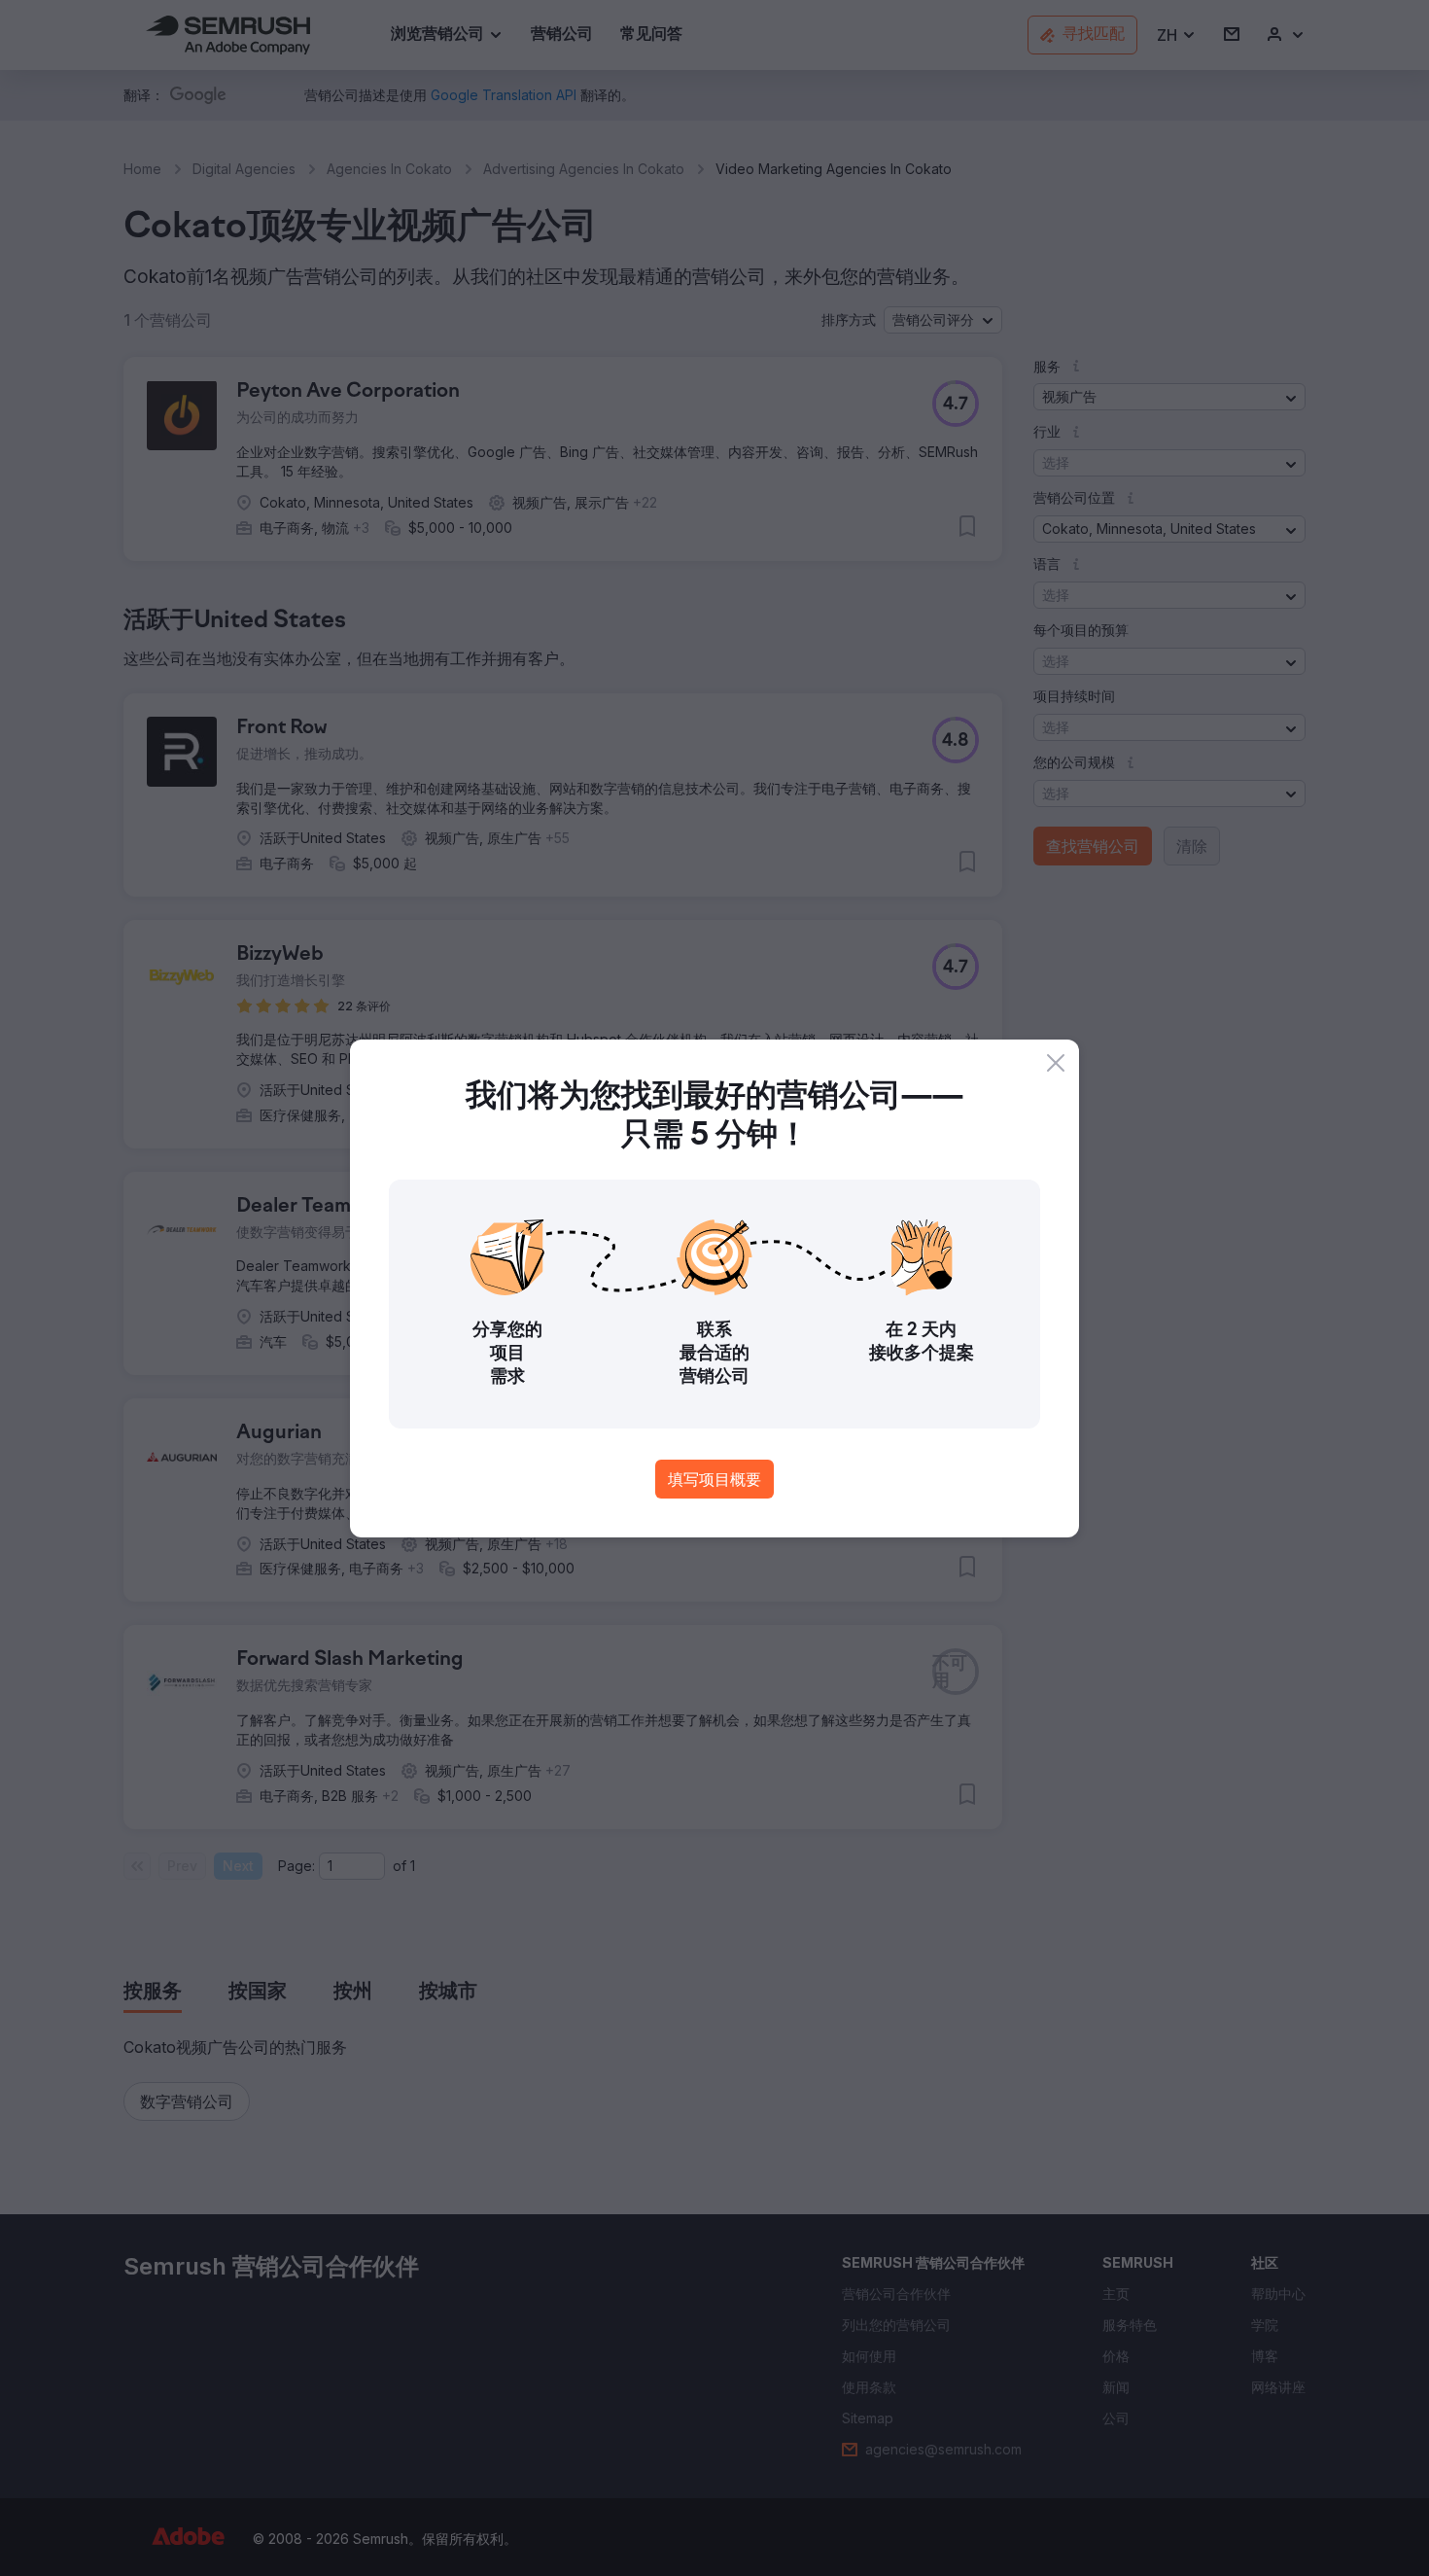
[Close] (1056, 1063)
